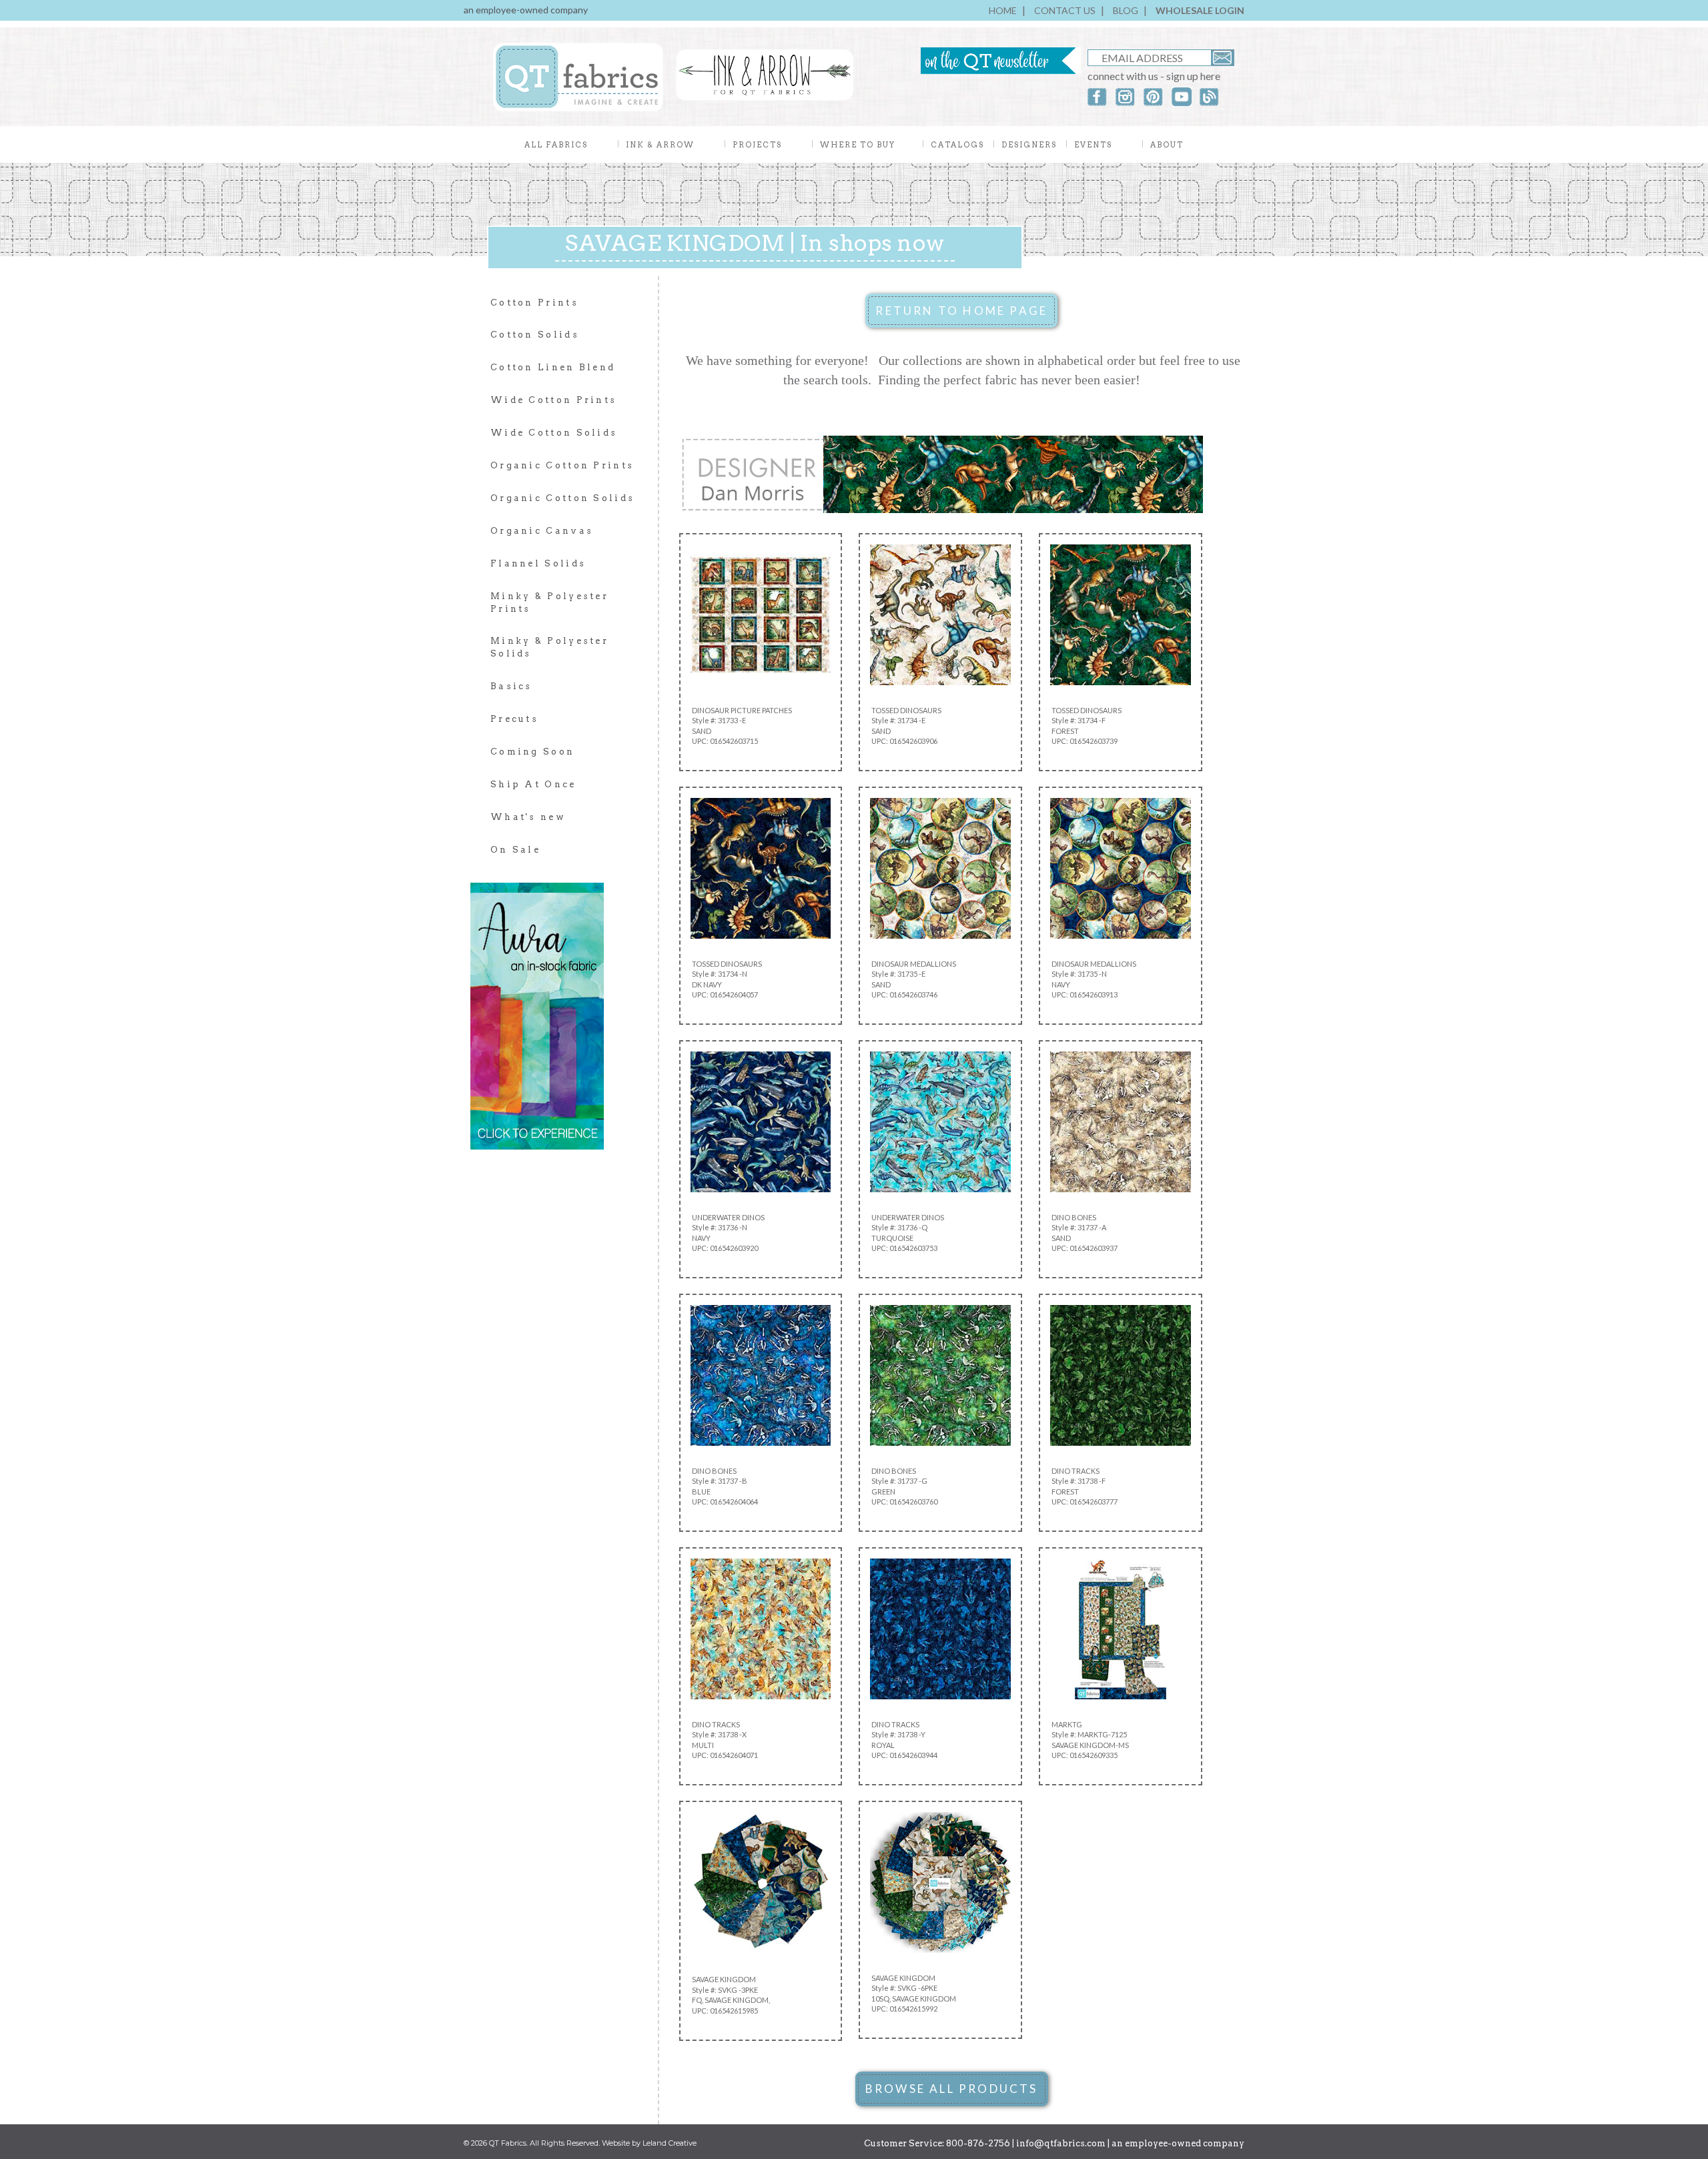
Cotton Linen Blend (553, 367)
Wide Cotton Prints (553, 400)
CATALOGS (957, 145)
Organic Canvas (542, 531)
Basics (511, 686)
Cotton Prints (534, 303)
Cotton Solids (535, 335)
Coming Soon (532, 752)
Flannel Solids (538, 563)
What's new (528, 817)
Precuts (514, 719)
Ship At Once (533, 784)
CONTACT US (1065, 10)
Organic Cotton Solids (562, 498)
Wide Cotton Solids (554, 433)
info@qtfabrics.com (1061, 2143)
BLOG (1126, 10)
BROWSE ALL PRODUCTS (952, 2089)
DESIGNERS (1029, 145)
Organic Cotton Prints (562, 465)
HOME (1003, 10)
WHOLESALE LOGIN (1200, 10)
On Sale (515, 850)
